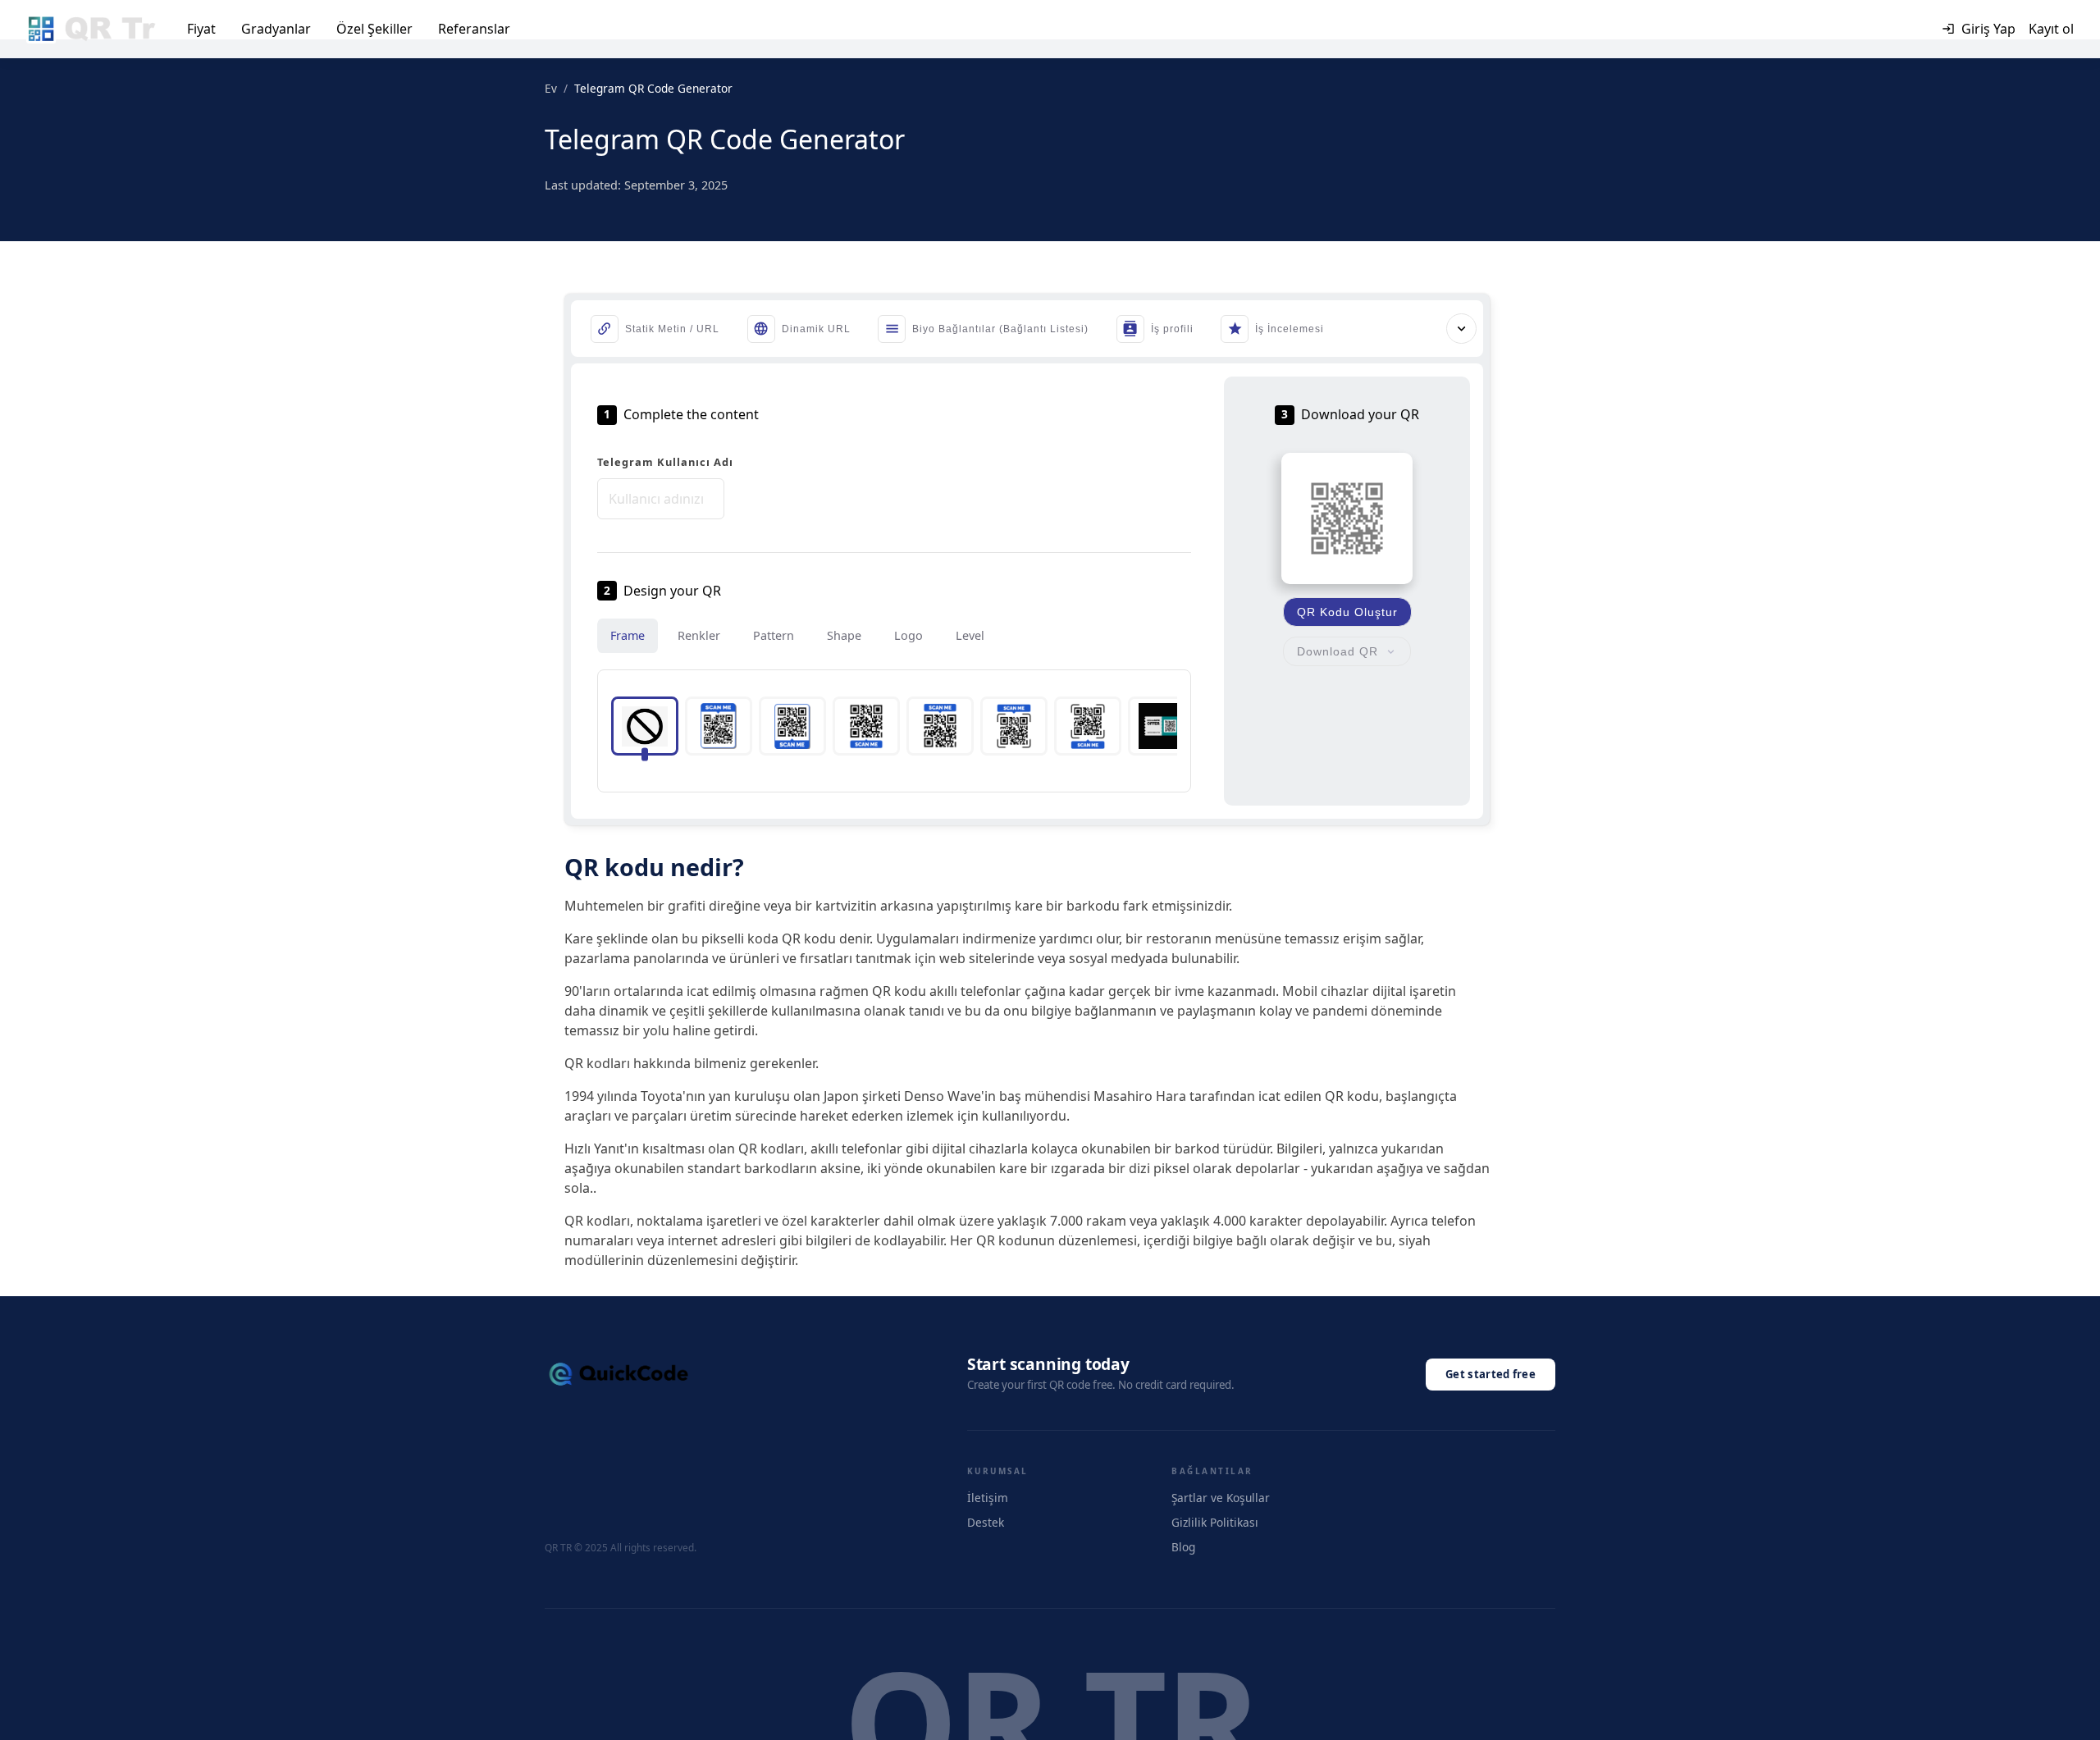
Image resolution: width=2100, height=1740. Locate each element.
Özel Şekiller (374, 29)
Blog (1183, 1547)
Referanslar (474, 29)
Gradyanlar (276, 29)
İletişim (988, 1498)
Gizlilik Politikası (1215, 1522)
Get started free (1491, 1374)
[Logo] (100, 29)
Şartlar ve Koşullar (1221, 1498)
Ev (551, 88)
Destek (986, 1522)
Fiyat (201, 29)
